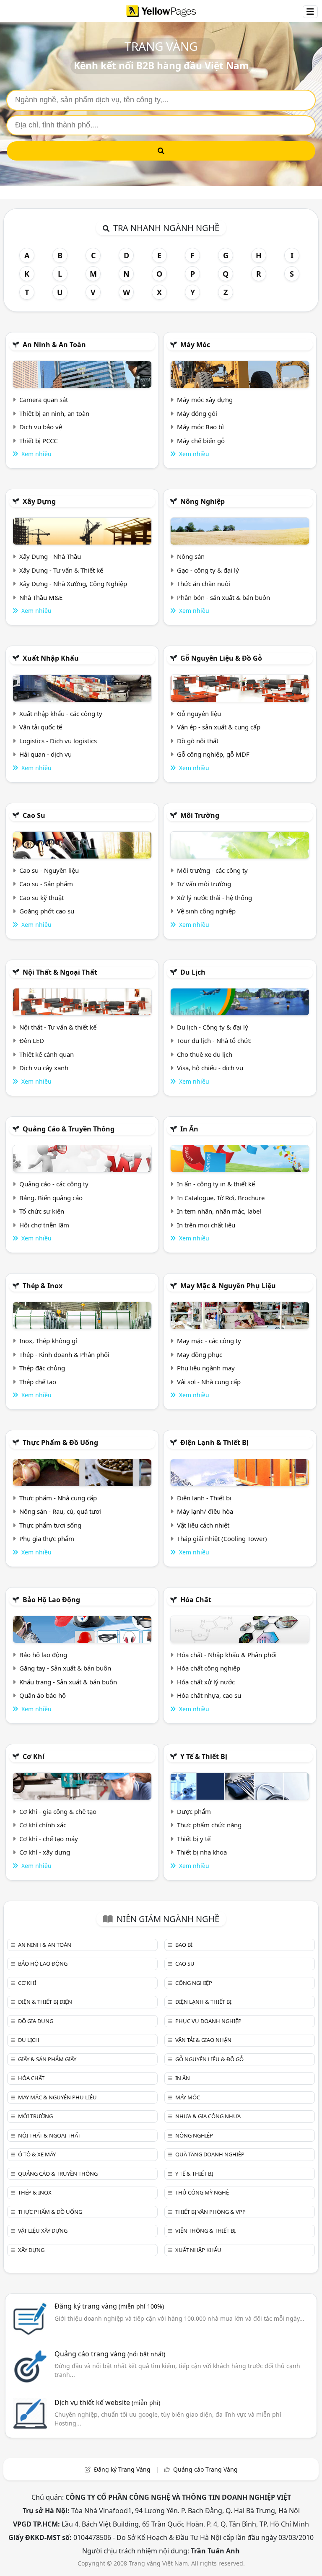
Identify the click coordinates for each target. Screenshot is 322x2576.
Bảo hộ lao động (51, 1600)
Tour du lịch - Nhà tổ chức (214, 1040)
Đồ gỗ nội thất (198, 741)
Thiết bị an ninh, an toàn (54, 413)
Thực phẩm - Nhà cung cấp (58, 1498)
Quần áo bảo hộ (43, 1695)
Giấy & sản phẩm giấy (47, 2059)
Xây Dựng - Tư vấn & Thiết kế (61, 570)
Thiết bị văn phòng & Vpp (210, 2212)
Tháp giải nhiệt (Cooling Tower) (222, 1538)
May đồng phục (200, 1354)
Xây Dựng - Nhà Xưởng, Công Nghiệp (73, 584)
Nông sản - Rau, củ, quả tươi (60, 1511)
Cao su (34, 815)
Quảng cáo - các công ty (54, 1184)
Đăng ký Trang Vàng (122, 2469)
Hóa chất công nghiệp (209, 1668)
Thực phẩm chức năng (209, 1825)
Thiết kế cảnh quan (47, 1054)
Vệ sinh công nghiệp (206, 911)
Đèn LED (32, 1040)
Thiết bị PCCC (38, 441)
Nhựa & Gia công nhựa (208, 2116)
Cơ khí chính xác (43, 1825)
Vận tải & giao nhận (203, 2040)
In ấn (189, 1129)
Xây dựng (39, 501)
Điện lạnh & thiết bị (214, 1442)
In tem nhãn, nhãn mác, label (219, 1211)
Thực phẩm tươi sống (50, 1525)
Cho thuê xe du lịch (205, 1054)
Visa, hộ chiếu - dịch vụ (210, 1068)
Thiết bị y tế (194, 1839)
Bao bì (184, 1945)
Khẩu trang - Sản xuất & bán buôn (68, 1682)
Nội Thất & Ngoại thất (60, 972)
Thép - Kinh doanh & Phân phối (64, 1354)
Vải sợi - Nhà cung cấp (209, 1382)
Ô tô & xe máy (37, 2154)
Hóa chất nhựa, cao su (209, 1695)
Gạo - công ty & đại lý (208, 570)
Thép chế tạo (38, 1382)
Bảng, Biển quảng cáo (51, 1198)
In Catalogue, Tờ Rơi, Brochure (221, 1198)
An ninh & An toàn (54, 345)
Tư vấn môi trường (204, 884)
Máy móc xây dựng (205, 400)
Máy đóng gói (197, 413)
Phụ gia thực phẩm (47, 1538)
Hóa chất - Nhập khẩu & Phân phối (227, 1655)
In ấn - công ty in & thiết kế (216, 1184)
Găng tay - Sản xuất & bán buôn (65, 1668)
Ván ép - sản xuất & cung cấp (219, 727)
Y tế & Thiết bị (204, 1756)
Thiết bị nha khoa (202, 1852)
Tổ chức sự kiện (42, 1211)
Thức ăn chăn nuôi (204, 584)
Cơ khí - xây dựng (45, 1852)
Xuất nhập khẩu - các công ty (61, 713)
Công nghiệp (194, 1983)
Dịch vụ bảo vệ (41, 427)
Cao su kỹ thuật (42, 898)
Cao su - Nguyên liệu (49, 870)
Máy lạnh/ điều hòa (205, 1511)
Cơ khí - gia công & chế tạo (58, 1811)
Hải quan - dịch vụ (45, 754)
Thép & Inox (43, 1286)
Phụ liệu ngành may (206, 1368)
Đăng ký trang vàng (109, 2306)
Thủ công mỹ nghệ (202, 2192)
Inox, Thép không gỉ (48, 1341)
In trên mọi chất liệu (206, 1225)
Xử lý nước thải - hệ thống (214, 898)
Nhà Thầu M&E (41, 597)
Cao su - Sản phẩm (46, 884)
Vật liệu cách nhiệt (203, 1525)
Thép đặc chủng (42, 1368)
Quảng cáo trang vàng (110, 2354)
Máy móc (195, 345)
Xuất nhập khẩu (51, 658)
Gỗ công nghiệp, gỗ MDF (213, 754)
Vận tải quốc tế (41, 727)
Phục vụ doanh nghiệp (208, 2021)
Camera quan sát (44, 400)
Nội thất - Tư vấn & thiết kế (58, 1027)
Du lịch (193, 972)
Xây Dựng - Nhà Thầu (50, 556)
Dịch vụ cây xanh (44, 1068)
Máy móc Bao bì (200, 427)
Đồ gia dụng (36, 2021)
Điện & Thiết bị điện (45, 2002)
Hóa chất (196, 1600)
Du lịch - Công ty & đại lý (213, 1027)
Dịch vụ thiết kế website (107, 2402)
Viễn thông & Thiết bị (205, 2231)
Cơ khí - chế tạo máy (49, 1839)
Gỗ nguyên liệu (199, 713)
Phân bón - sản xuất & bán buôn (223, 597)
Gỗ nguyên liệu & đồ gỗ (221, 658)
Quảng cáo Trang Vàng (205, 2469)
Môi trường (200, 815)
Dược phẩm (194, 1811)
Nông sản (191, 556)
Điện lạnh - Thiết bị (204, 1498)
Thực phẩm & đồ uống (60, 1442)
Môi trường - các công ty (212, 870)
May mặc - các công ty (209, 1341)
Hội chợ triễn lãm (44, 1225)
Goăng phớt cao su (47, 911)
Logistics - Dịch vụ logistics (58, 741)
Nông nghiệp (203, 501)
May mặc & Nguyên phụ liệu (228, 1286)
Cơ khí (34, 1756)
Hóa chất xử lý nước (206, 1682)
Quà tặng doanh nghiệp (210, 2154)
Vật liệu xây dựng (43, 2231)
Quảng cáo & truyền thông (69, 1129)
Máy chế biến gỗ (201, 441)
